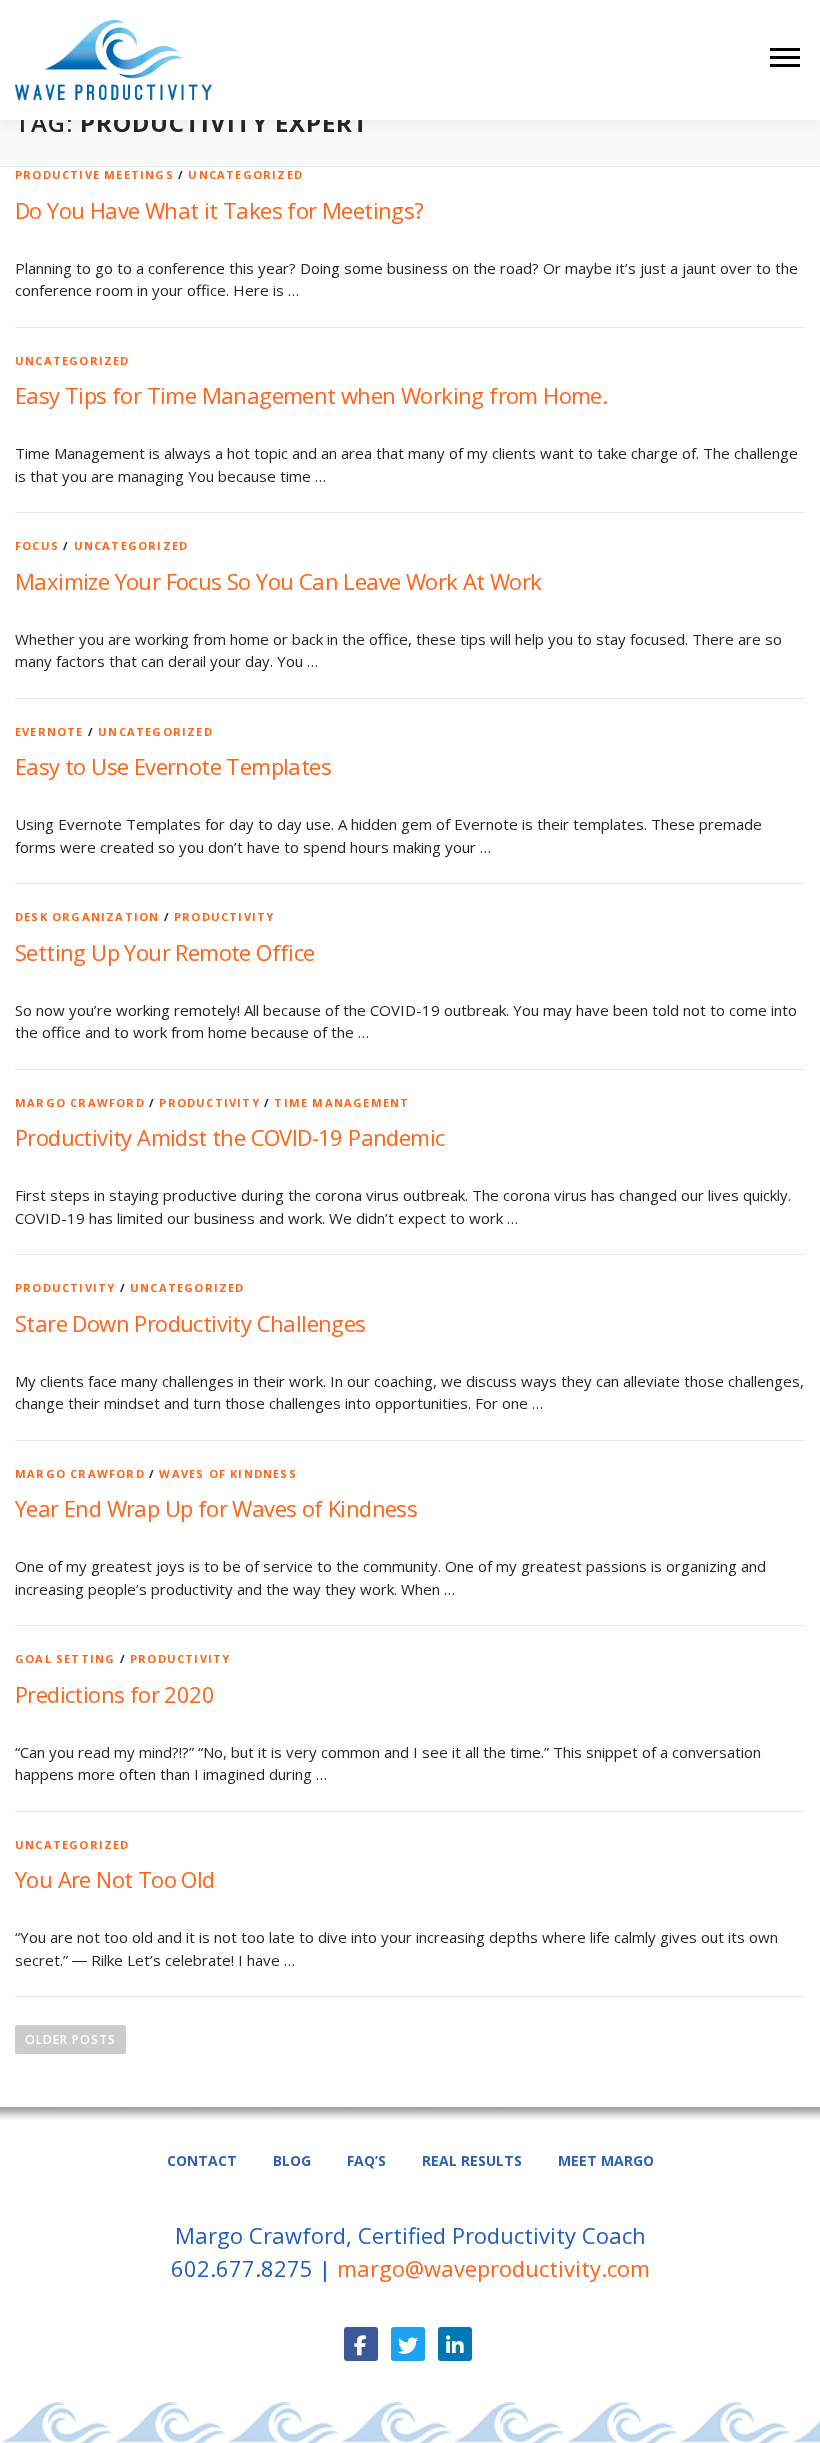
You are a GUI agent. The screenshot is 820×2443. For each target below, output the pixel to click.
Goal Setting (65, 1658)
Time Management (341, 1102)
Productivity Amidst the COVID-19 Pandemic (229, 1137)
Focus (37, 545)
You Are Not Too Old (115, 1879)
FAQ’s (366, 2160)
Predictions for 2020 (114, 1694)
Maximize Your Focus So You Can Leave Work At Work (278, 581)
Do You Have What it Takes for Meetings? (219, 210)
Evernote (49, 731)
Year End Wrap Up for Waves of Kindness (216, 1508)
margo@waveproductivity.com (493, 2268)
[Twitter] (408, 2344)
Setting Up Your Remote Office (165, 952)
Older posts (70, 2039)
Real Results (472, 2160)
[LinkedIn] (455, 2344)
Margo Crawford (80, 1102)
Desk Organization (87, 916)
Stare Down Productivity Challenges (190, 1323)
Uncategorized (245, 174)
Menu (787, 57)
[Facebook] (361, 2344)
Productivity (224, 916)
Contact (202, 2160)
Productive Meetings (94, 174)
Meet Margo (606, 2160)
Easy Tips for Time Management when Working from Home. (311, 395)
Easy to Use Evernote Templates (173, 766)
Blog (292, 2160)
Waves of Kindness (227, 1473)
